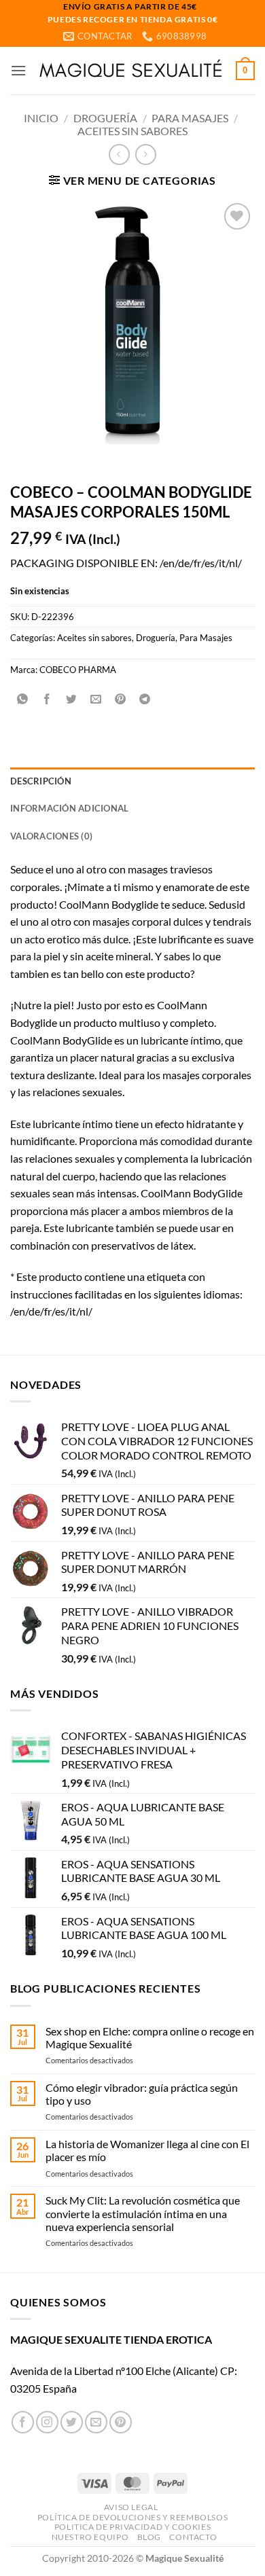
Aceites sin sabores (132, 131)
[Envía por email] (96, 700)
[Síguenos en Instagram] (47, 2422)
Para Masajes (190, 118)
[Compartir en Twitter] (72, 700)
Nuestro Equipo (90, 2537)
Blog (149, 2537)
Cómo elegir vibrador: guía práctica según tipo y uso (142, 2094)
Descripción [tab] (41, 781)
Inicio (41, 118)
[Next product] (119, 155)
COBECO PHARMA (78, 670)
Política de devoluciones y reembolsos (133, 2517)
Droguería (105, 118)
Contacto (193, 2537)
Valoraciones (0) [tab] (51, 836)
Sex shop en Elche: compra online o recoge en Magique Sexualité (150, 2037)
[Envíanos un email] (96, 2422)
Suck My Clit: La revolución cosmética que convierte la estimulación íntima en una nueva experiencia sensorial (143, 2213)
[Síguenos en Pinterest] (121, 2422)
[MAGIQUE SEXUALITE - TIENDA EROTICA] (131, 70)
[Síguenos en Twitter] (72, 2422)
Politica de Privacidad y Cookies (133, 2527)
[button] (18, 70)
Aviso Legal (131, 2507)
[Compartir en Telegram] (145, 700)
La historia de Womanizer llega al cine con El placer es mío (147, 2150)
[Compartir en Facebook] (47, 700)
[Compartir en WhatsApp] (23, 700)
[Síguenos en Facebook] (23, 2422)
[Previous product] (146, 155)
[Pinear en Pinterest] (121, 700)
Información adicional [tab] (69, 808)
